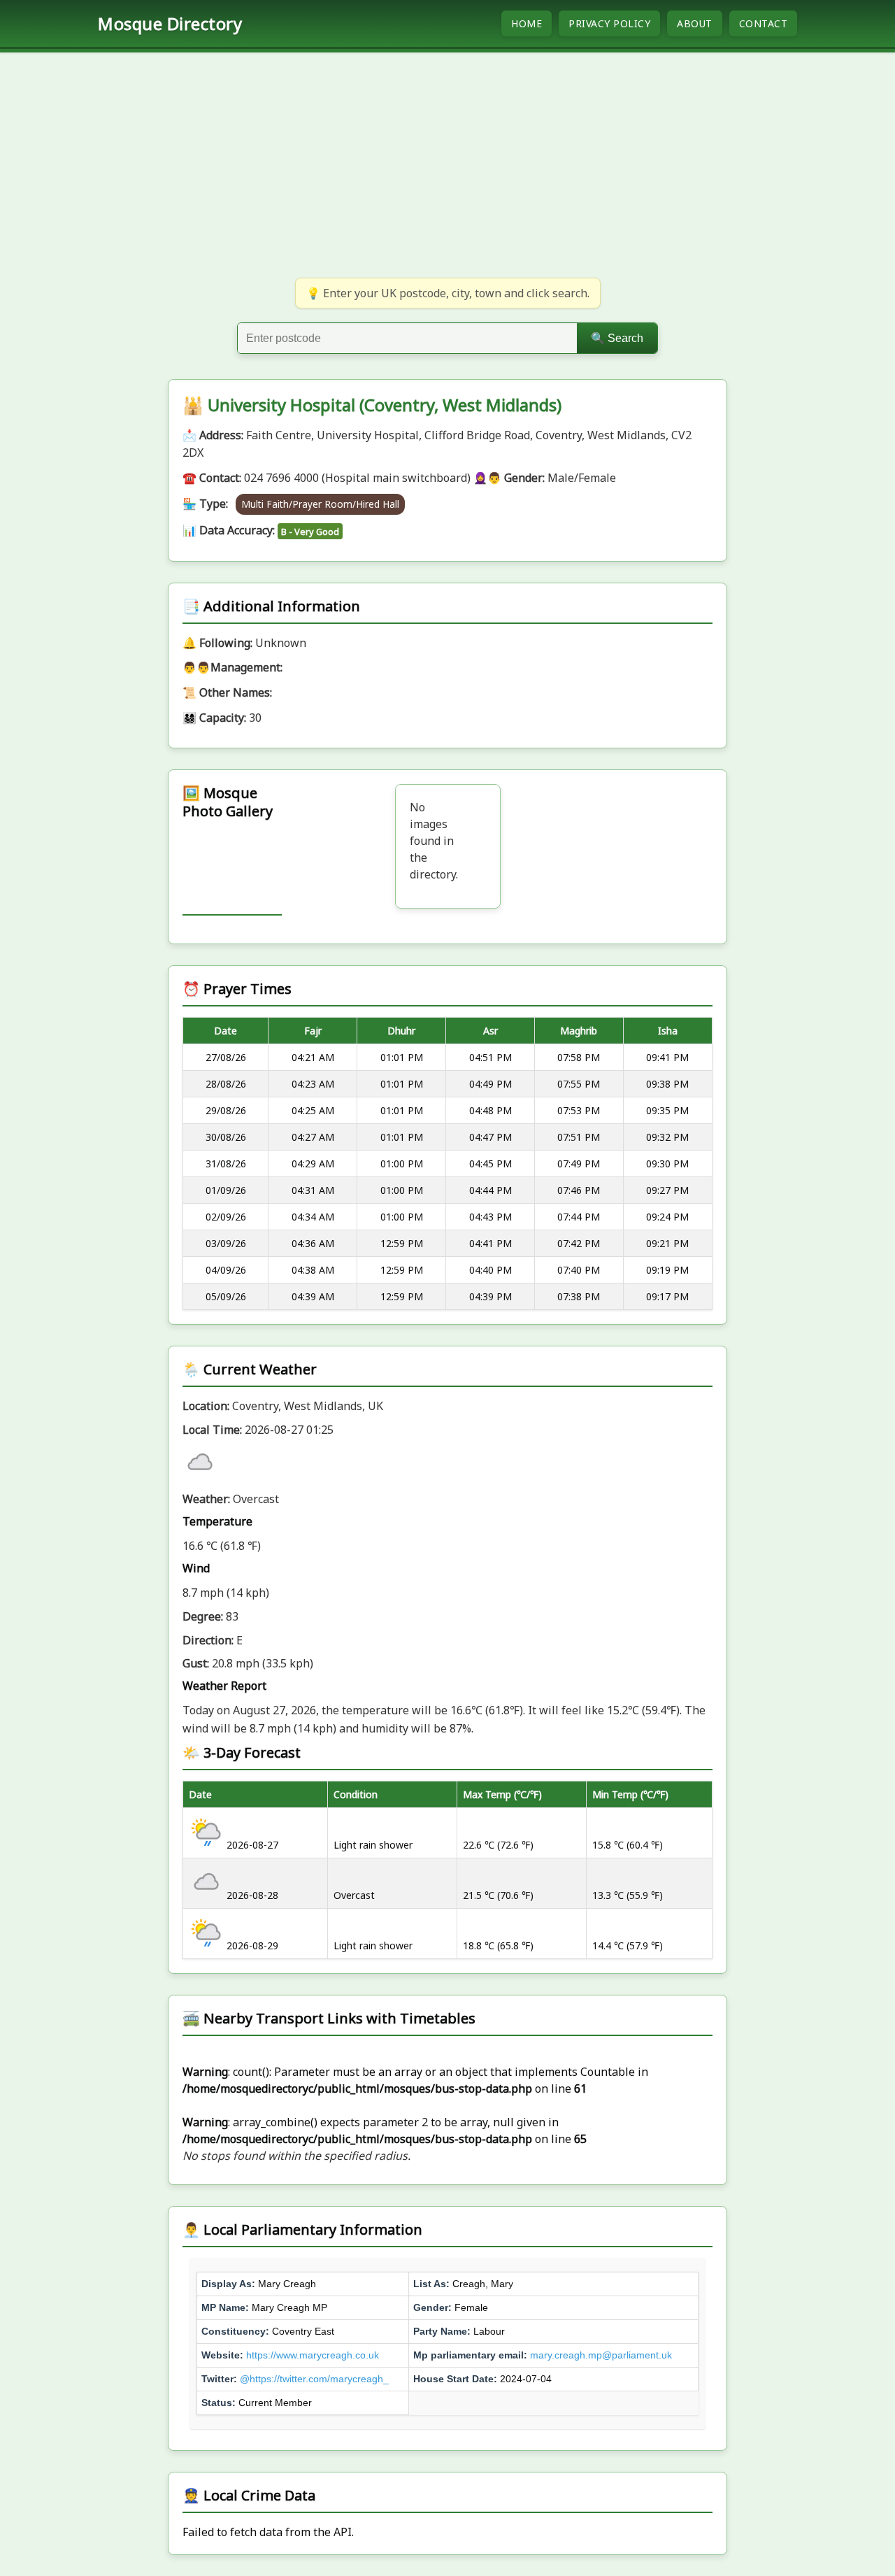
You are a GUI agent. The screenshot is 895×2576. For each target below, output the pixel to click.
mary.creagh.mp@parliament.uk (601, 2355)
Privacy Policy (609, 23)
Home (527, 23)
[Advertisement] (447, 164)
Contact (764, 23)
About (695, 23)
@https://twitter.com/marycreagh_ (314, 2379)
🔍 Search (617, 338)
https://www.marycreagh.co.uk (313, 2355)
